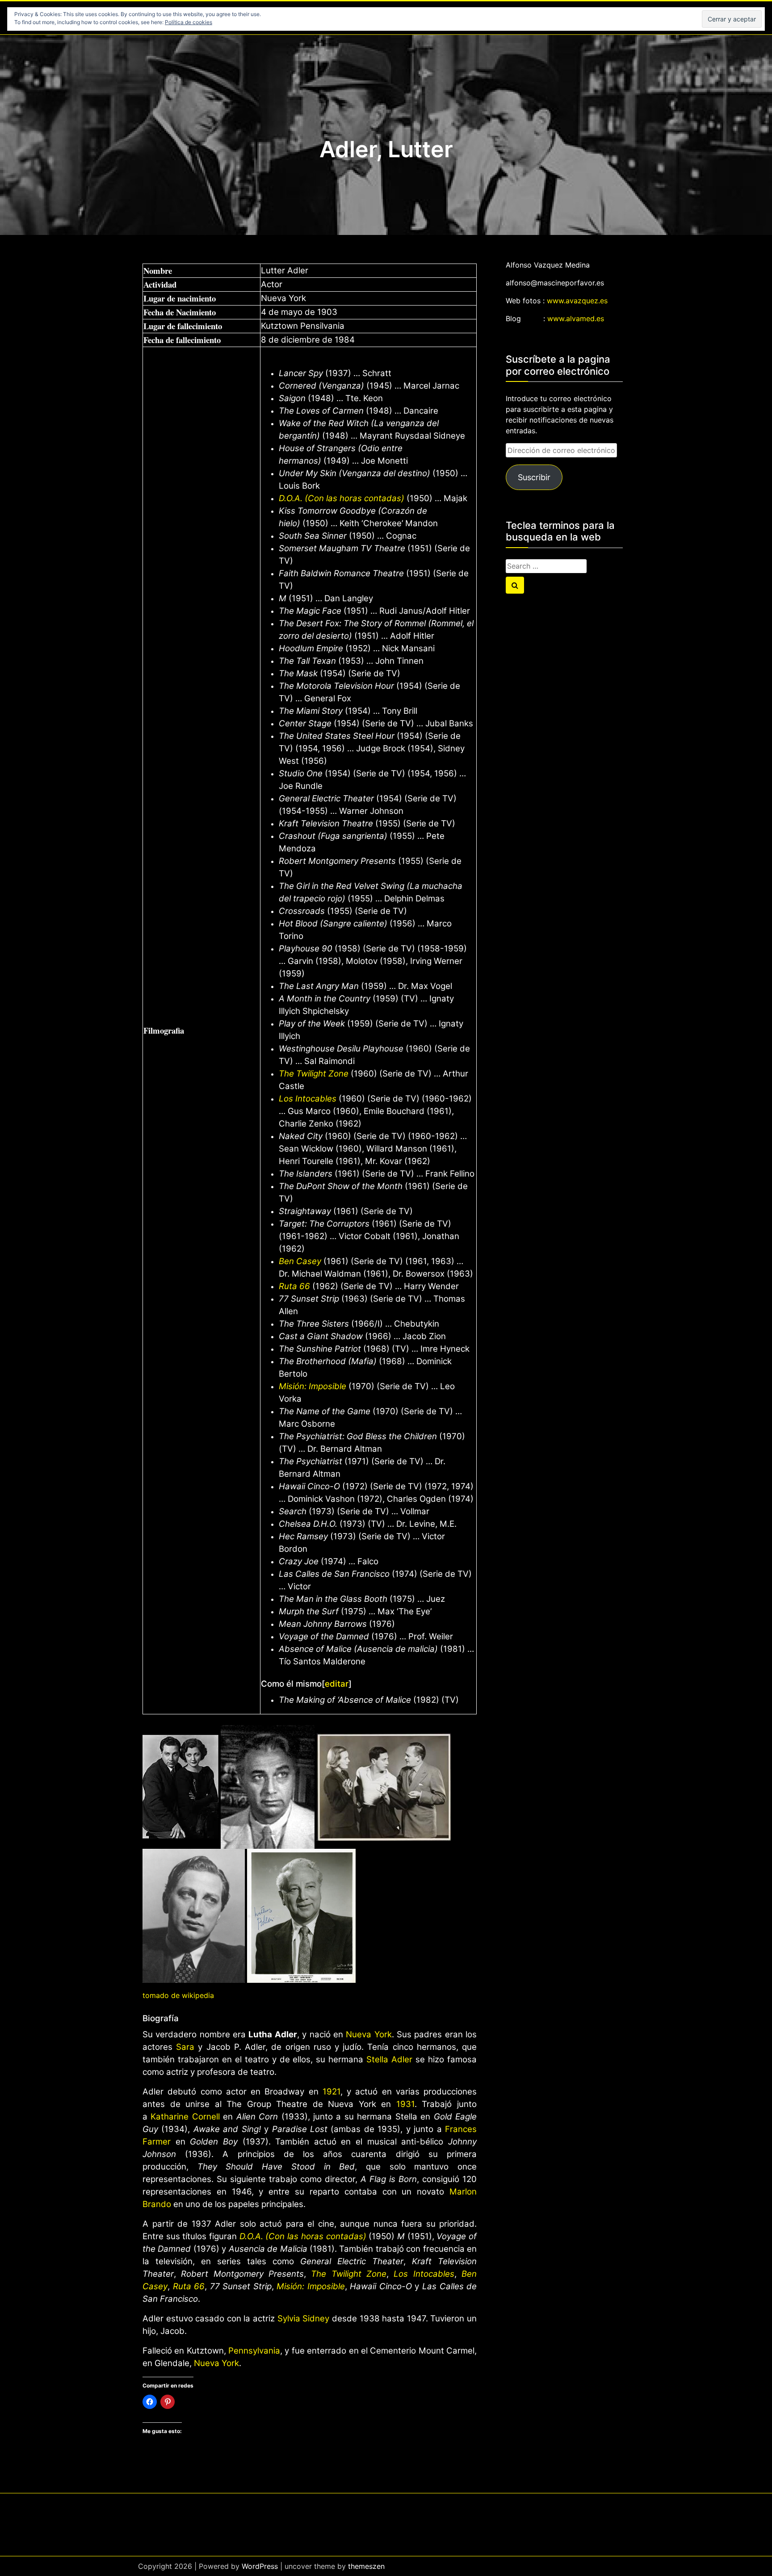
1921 (331, 2092)
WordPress (260, 2566)
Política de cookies (189, 22)
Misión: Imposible (313, 1386)
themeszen (366, 2566)
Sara (185, 2047)
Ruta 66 (294, 1286)
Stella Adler (389, 2059)
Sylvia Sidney (304, 2318)
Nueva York (369, 2034)
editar (337, 1684)
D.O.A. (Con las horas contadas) (342, 498)
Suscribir (534, 477)
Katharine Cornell (185, 2117)
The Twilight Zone (314, 1074)
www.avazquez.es (577, 301)
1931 (405, 2104)
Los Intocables (308, 1099)
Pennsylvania (254, 2351)
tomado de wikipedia (178, 1995)
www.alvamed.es (576, 318)
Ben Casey (300, 1261)
